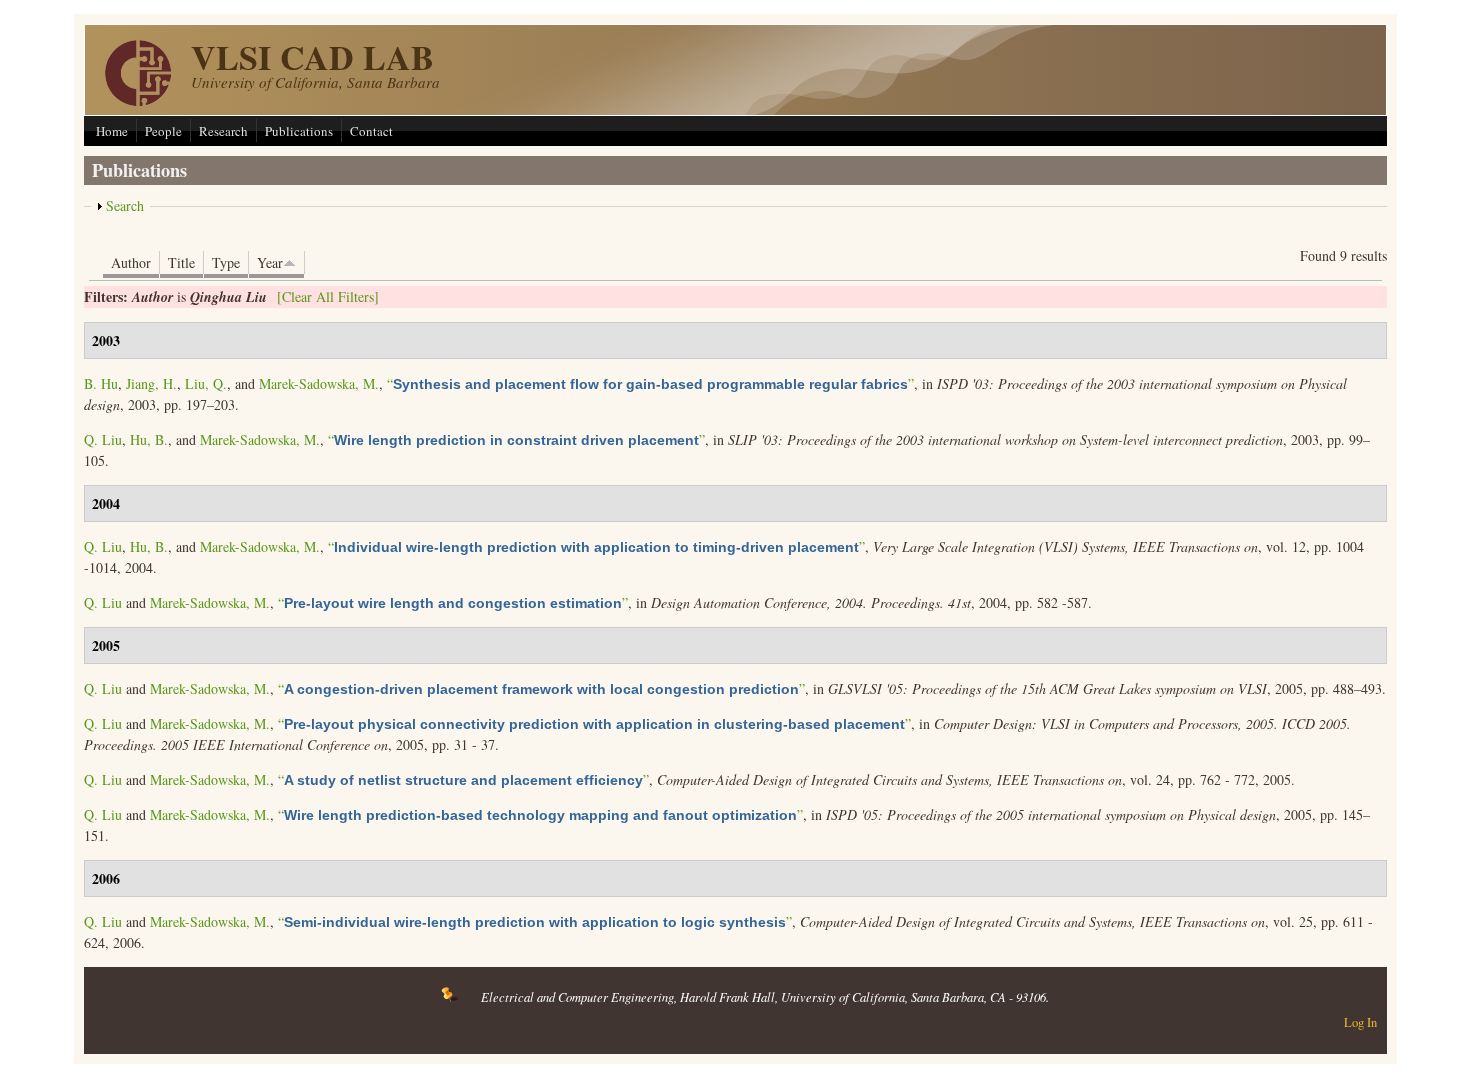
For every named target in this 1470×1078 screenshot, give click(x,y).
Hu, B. (149, 439)
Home (112, 131)
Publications (299, 131)
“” (650, 383)
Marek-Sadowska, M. (319, 383)
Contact (371, 131)
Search (125, 205)
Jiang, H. (151, 383)
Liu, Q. (206, 383)
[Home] (138, 100)
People (163, 131)
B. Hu (101, 383)
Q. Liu (103, 439)
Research (223, 131)
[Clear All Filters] (328, 296)
